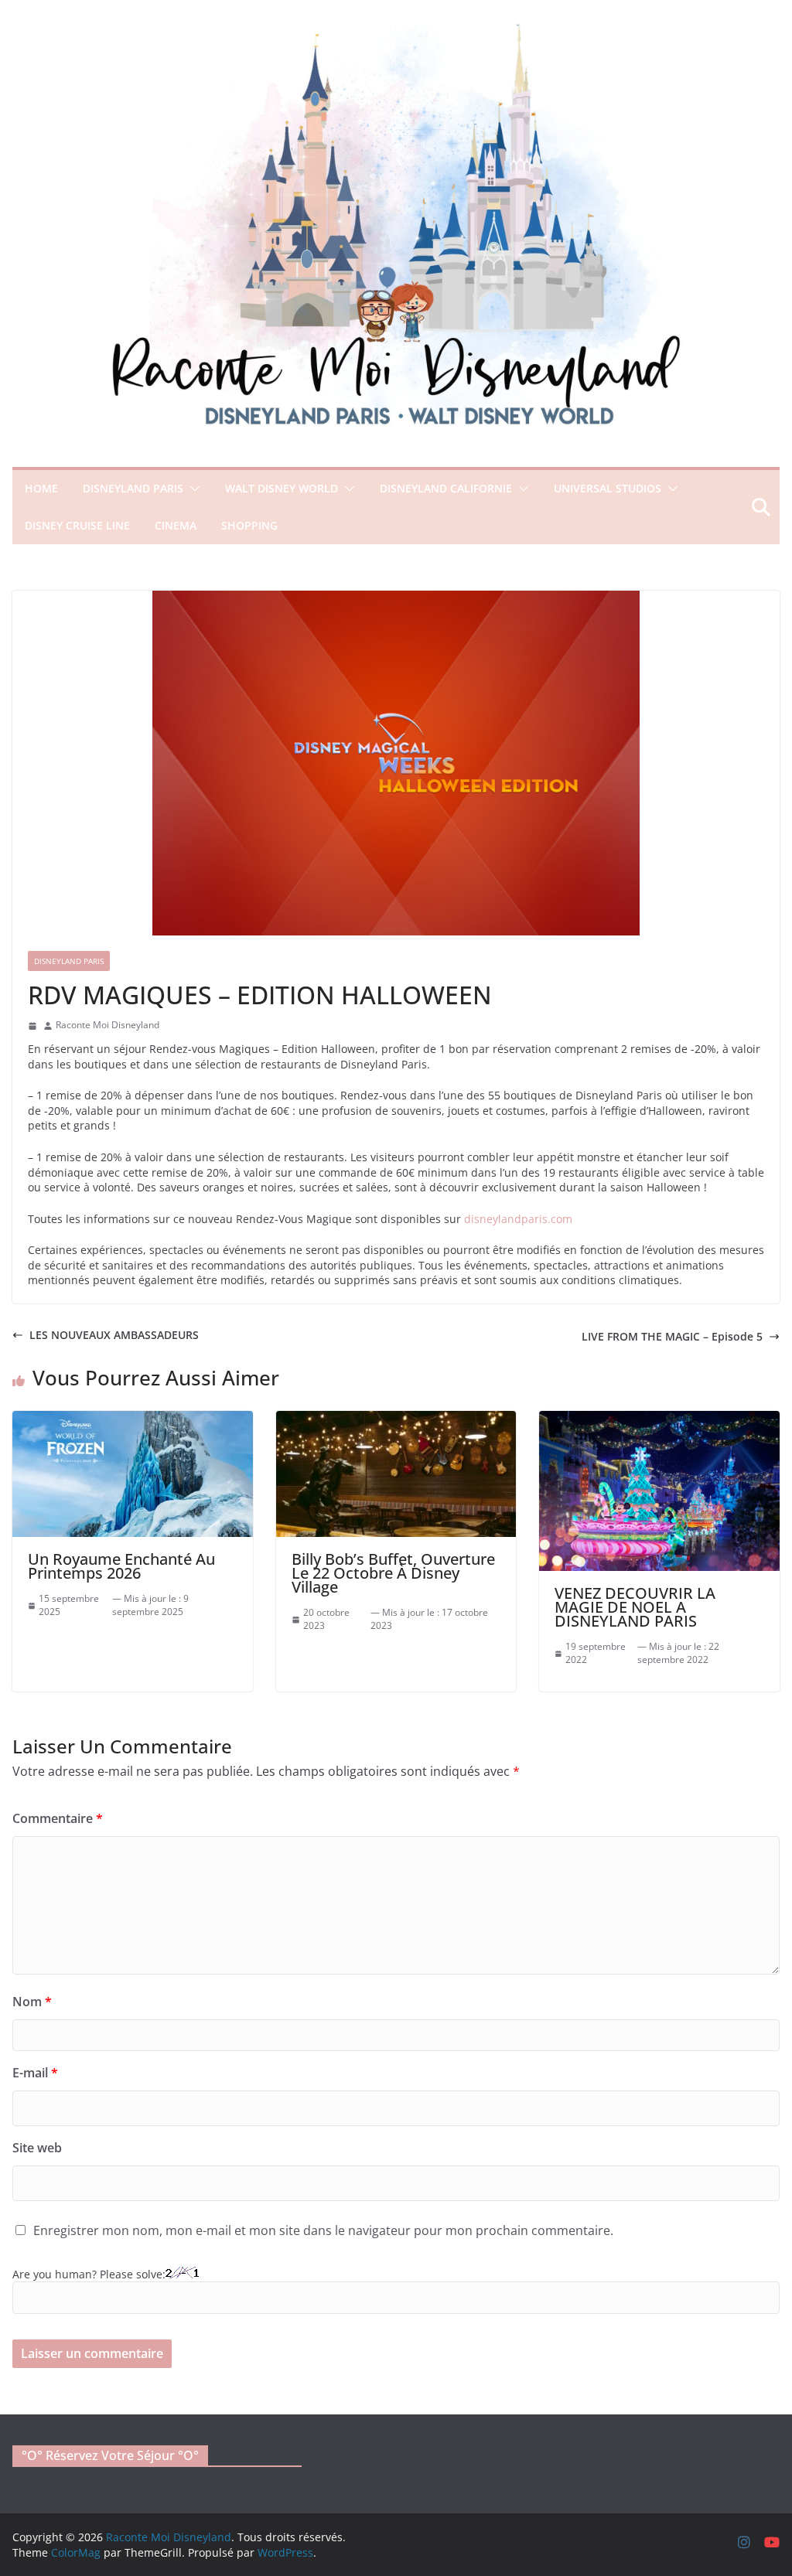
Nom (32, 2002)
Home (41, 488)
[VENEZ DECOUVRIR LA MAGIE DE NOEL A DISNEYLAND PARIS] (659, 1418)
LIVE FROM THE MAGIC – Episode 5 (672, 1336)
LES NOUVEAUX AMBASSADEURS (114, 1335)
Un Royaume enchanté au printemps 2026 (121, 1566)
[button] (192, 489)
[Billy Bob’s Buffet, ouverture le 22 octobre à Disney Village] (396, 1418)
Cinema (176, 525)
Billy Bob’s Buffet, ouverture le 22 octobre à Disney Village (393, 1573)
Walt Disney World (282, 488)
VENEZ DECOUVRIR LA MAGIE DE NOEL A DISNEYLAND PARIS (635, 1607)
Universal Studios (608, 488)
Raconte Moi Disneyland (108, 1025)
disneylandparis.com (518, 1219)
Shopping (249, 525)
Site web (37, 2148)
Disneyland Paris (133, 488)
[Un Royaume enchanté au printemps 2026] (133, 1418)
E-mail (35, 2073)
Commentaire (58, 1818)
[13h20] (32, 1026)
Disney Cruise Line (77, 525)
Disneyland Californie (446, 488)
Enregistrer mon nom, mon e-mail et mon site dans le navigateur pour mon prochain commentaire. (323, 2230)
